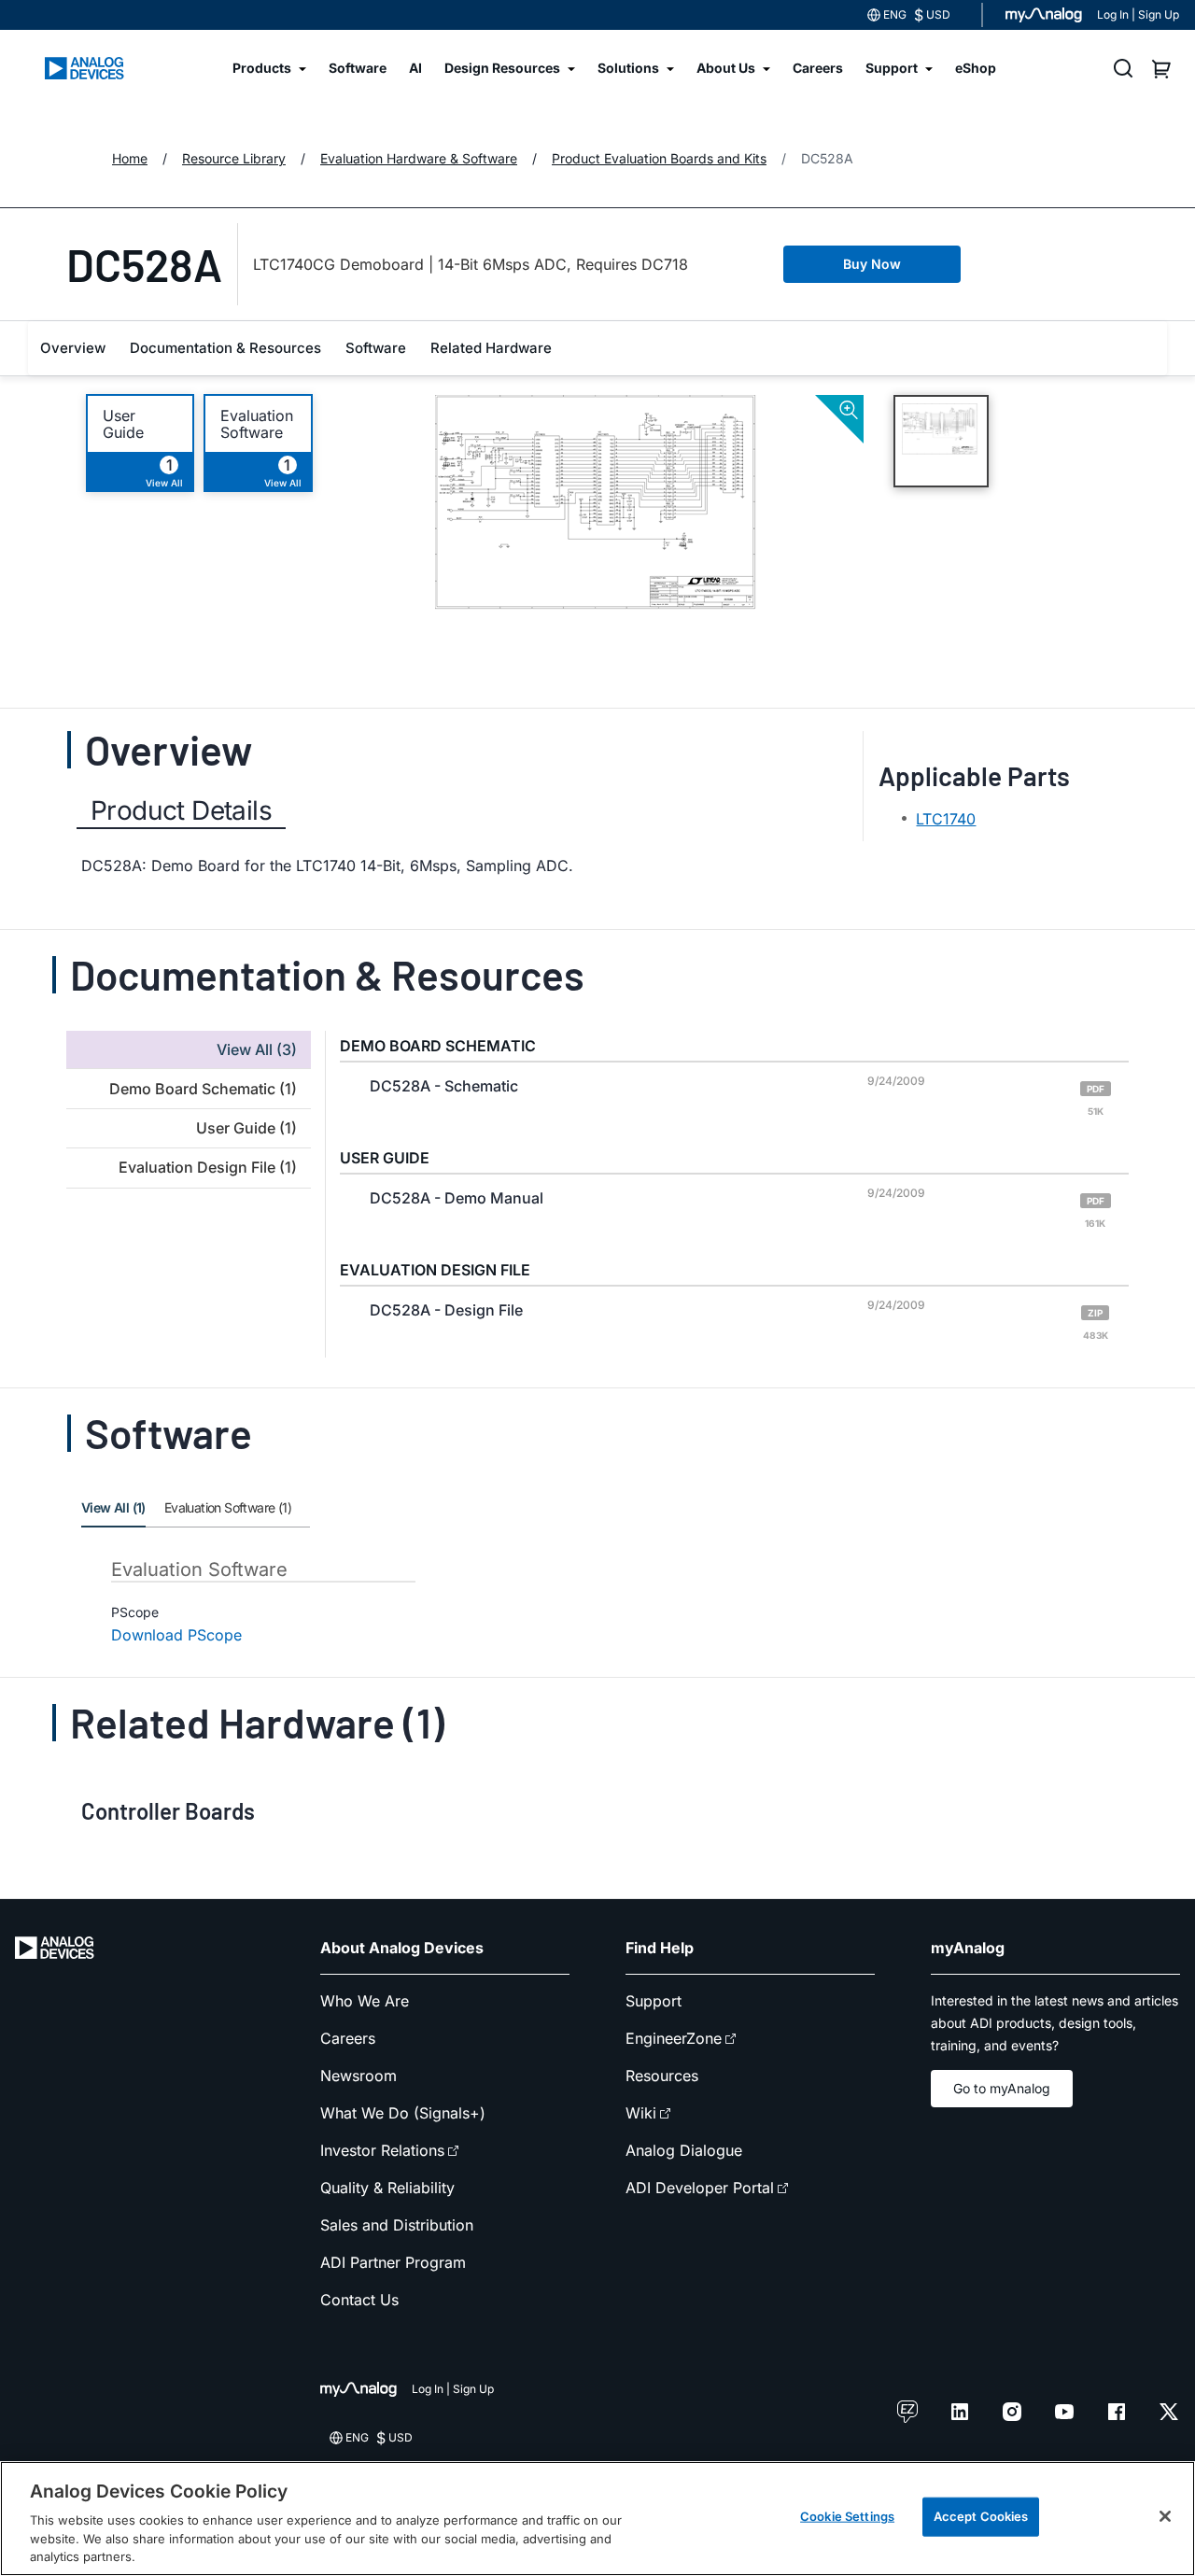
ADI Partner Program (393, 2262)
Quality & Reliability (387, 2188)
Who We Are (365, 2001)
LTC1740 (946, 819)
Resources (662, 2076)
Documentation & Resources (225, 348)
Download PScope (176, 1635)
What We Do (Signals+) (403, 2113)
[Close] (1165, 2516)
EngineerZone (674, 2038)
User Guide (123, 424)
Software (376, 348)
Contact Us (359, 2300)
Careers (348, 2038)
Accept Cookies (981, 2516)
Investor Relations (382, 2150)
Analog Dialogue (684, 2150)
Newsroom (358, 2076)
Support (654, 2001)
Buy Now (872, 264)
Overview (73, 348)
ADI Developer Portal (700, 2188)
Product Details (181, 810)
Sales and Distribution (397, 2225)
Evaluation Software (257, 424)
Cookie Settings (847, 2516)
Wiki (641, 2113)
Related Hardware (491, 348)
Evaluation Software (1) (228, 1507)
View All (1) (113, 1507)
